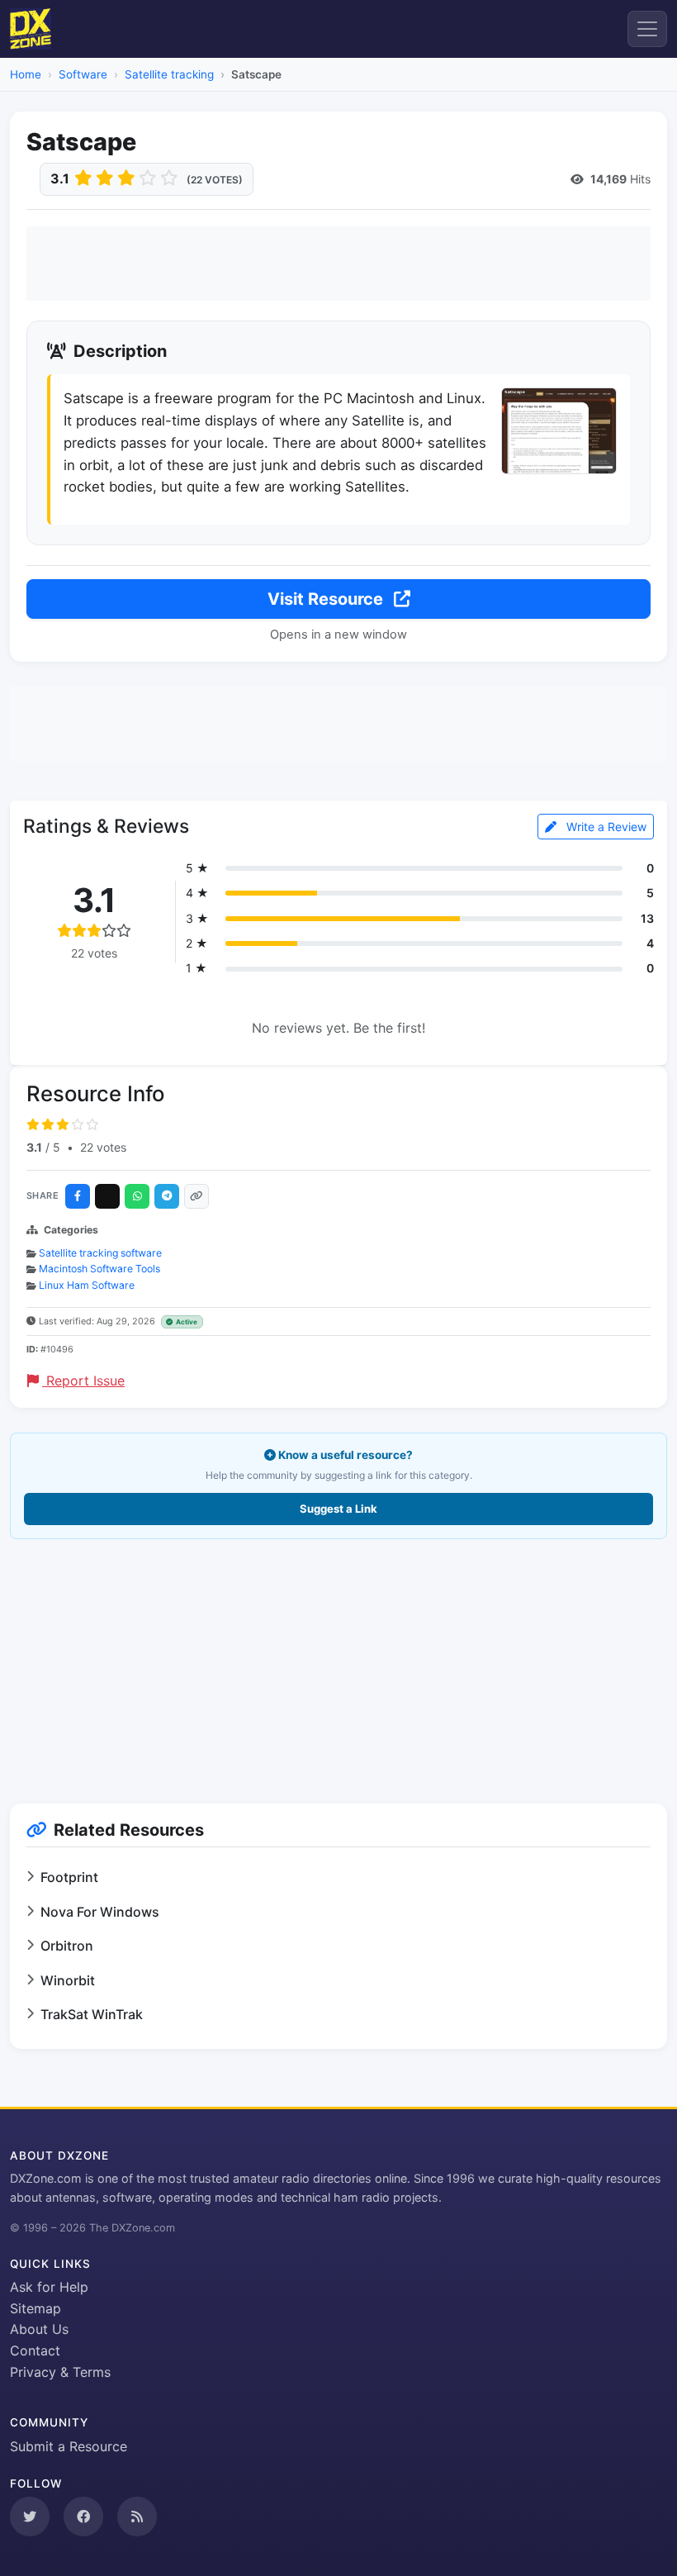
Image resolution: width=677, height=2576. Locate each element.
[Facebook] (78, 1196)
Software (83, 74)
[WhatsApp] (137, 1196)
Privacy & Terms (60, 2372)
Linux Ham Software (87, 1285)
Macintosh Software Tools (99, 1269)
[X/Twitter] (107, 1196)
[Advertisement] (338, 264)
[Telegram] (167, 1196)
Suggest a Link (338, 1509)
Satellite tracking (169, 74)
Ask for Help (49, 2287)
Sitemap (36, 2308)
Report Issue (83, 1381)
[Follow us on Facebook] (83, 2517)
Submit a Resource (69, 2446)
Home (26, 74)
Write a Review (605, 827)
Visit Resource (327, 599)
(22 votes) (215, 180)
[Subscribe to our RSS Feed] (137, 2517)
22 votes (103, 1147)
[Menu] (647, 29)
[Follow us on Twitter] (30, 2517)
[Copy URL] (196, 1196)
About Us (39, 2329)
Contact (35, 2350)
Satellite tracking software (100, 1253)
